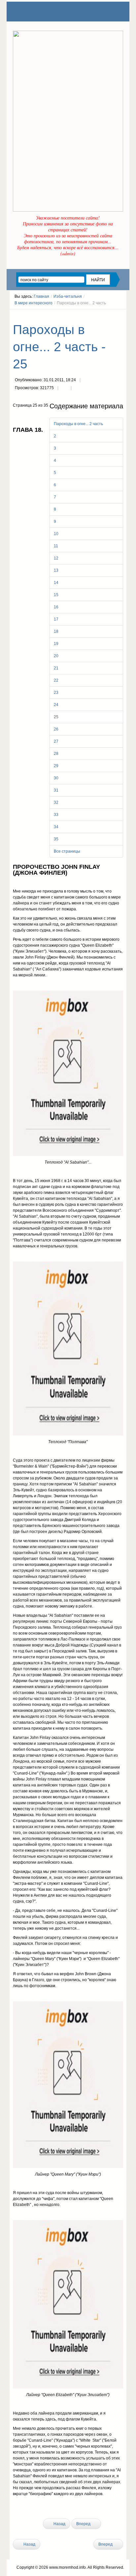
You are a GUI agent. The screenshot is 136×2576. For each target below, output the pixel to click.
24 (56, 705)
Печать (64, 389)
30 (56, 778)
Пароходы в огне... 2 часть (78, 424)
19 (56, 644)
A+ (109, 315)
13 (56, 570)
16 (56, 607)
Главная (41, 296)
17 (56, 619)
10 (56, 534)
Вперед (84, 2524)
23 (56, 693)
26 (56, 729)
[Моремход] (38, 12)
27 (56, 741)
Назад (59, 2524)
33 (56, 815)
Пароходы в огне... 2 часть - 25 (59, 347)
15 (56, 595)
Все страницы (67, 851)
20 (56, 656)
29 (56, 766)
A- (121, 315)
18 (56, 631)
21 (56, 668)
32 (56, 802)
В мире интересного (34, 303)
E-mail (78, 389)
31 (56, 790)
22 (56, 680)
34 (56, 827)
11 (56, 546)
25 (56, 717)
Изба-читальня (68, 296)
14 (56, 583)
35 (56, 839)
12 (56, 558)
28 (56, 754)
